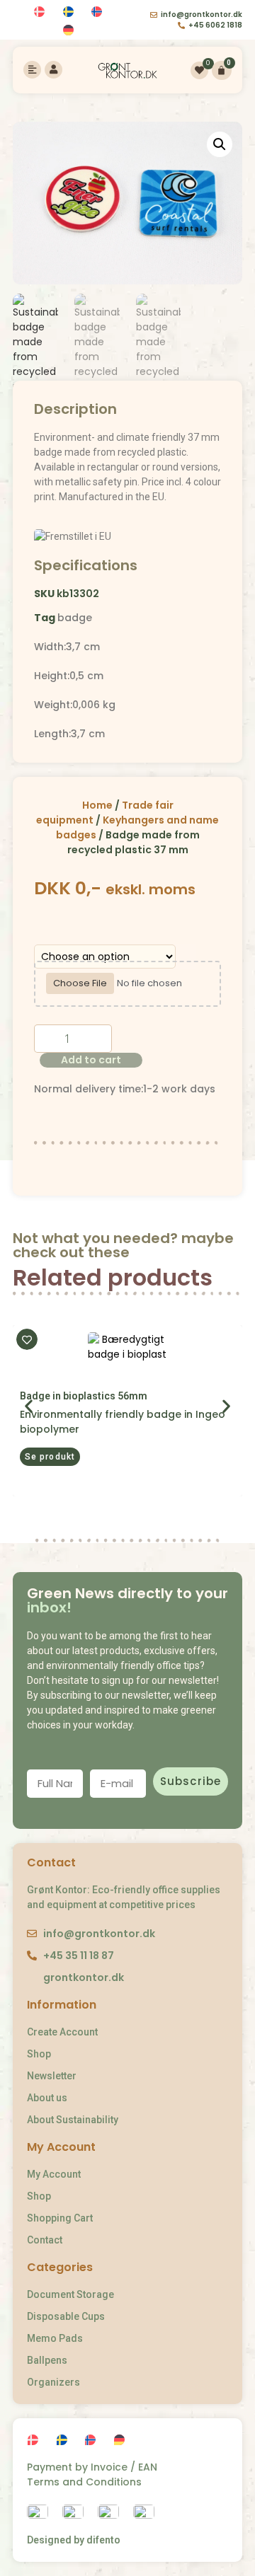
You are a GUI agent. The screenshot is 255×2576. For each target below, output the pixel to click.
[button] (50, 1457)
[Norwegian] (99, 12)
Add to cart (91, 1060)
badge (75, 618)
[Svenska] (70, 12)
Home (97, 805)
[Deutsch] (70, 31)
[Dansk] (41, 12)
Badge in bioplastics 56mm (84, 1396)
